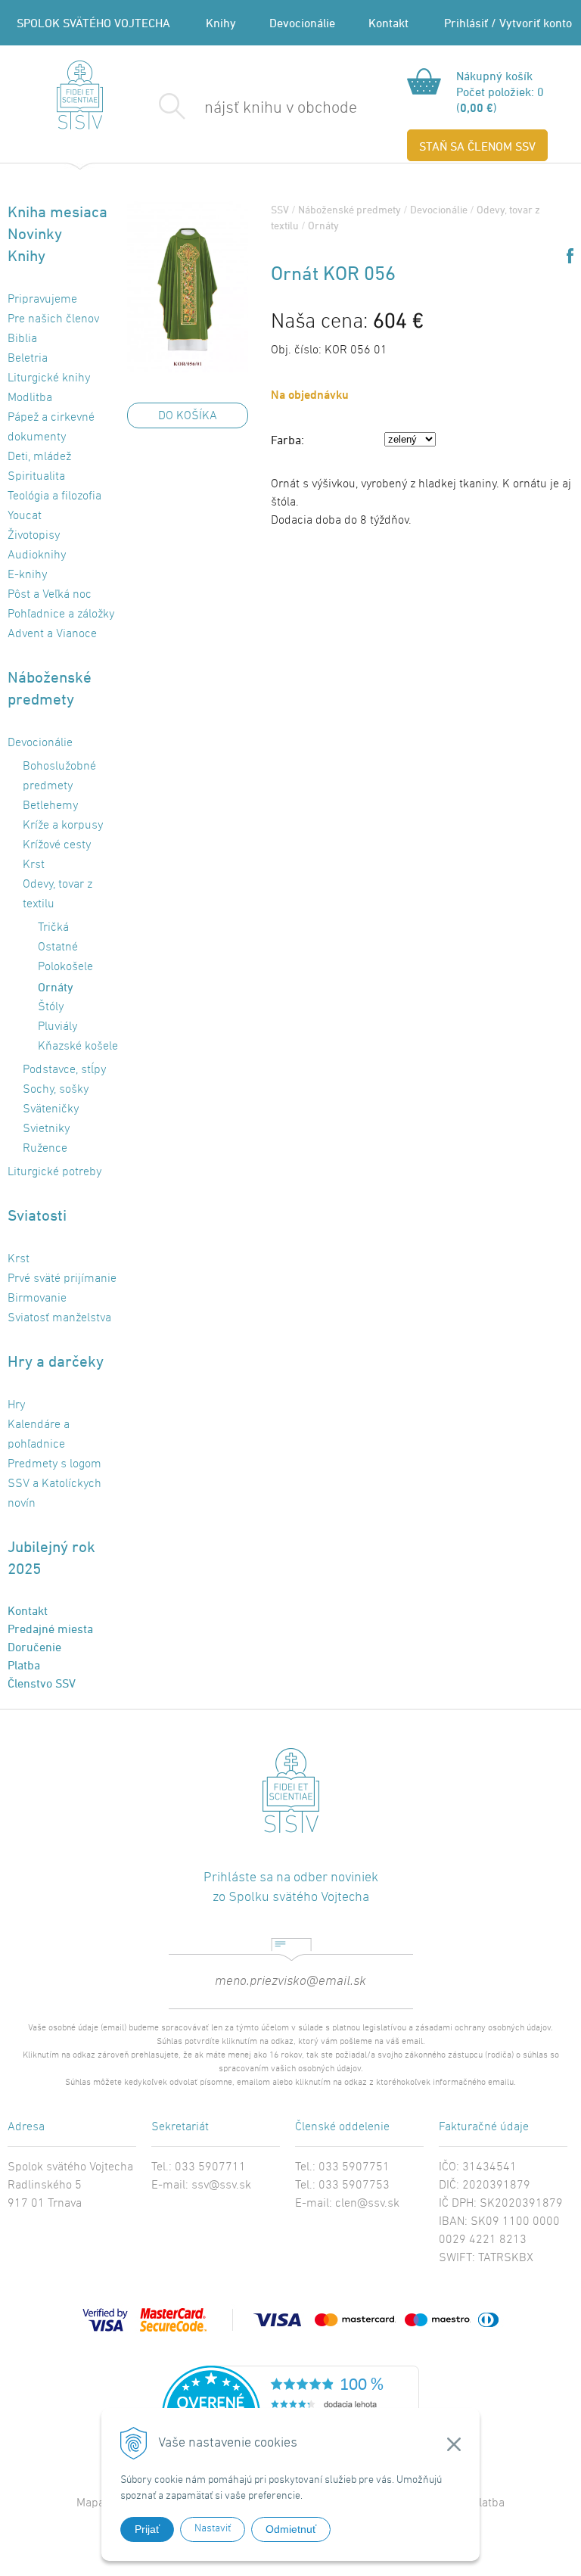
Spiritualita (36, 477)
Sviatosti (37, 1215)
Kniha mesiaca (57, 212)
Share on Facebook (570, 256)
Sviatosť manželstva (59, 1318)
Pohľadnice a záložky (61, 614)
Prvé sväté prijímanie (62, 1279)
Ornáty (323, 225)
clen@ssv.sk (367, 2204)
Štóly (51, 1007)
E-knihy (27, 575)
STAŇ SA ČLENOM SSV (477, 146)
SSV (280, 209)
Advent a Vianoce (52, 634)
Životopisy (34, 536)
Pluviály (57, 1027)
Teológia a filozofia (54, 496)
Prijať (147, 2529)
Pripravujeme (42, 300)
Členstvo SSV (42, 1683)
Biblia (22, 339)
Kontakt (388, 23)
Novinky (35, 233)
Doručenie (34, 1647)
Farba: (287, 440)
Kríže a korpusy (63, 826)
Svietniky (46, 1129)
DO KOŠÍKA (188, 416)
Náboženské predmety (350, 209)
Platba (24, 1665)
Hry (16, 1405)
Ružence (45, 1149)
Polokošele (65, 967)
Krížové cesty (57, 845)
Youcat (25, 516)
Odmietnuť (291, 2529)
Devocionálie (302, 23)
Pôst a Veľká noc (50, 595)
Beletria (28, 359)
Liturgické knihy (49, 378)
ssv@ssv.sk (221, 2186)
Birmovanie (37, 1299)
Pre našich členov (53, 319)
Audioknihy (37, 555)
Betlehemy (50, 806)
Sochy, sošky (56, 1090)
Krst (34, 865)
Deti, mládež (39, 457)
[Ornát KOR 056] (188, 287)
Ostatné (58, 947)
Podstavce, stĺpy (64, 1070)
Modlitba (30, 398)
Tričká (53, 928)
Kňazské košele (78, 1047)
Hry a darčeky (56, 1361)
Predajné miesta (50, 1629)
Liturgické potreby (54, 1172)
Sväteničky (51, 1109)
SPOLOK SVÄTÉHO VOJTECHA (93, 23)
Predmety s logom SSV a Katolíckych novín (54, 1484)
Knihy (221, 23)
